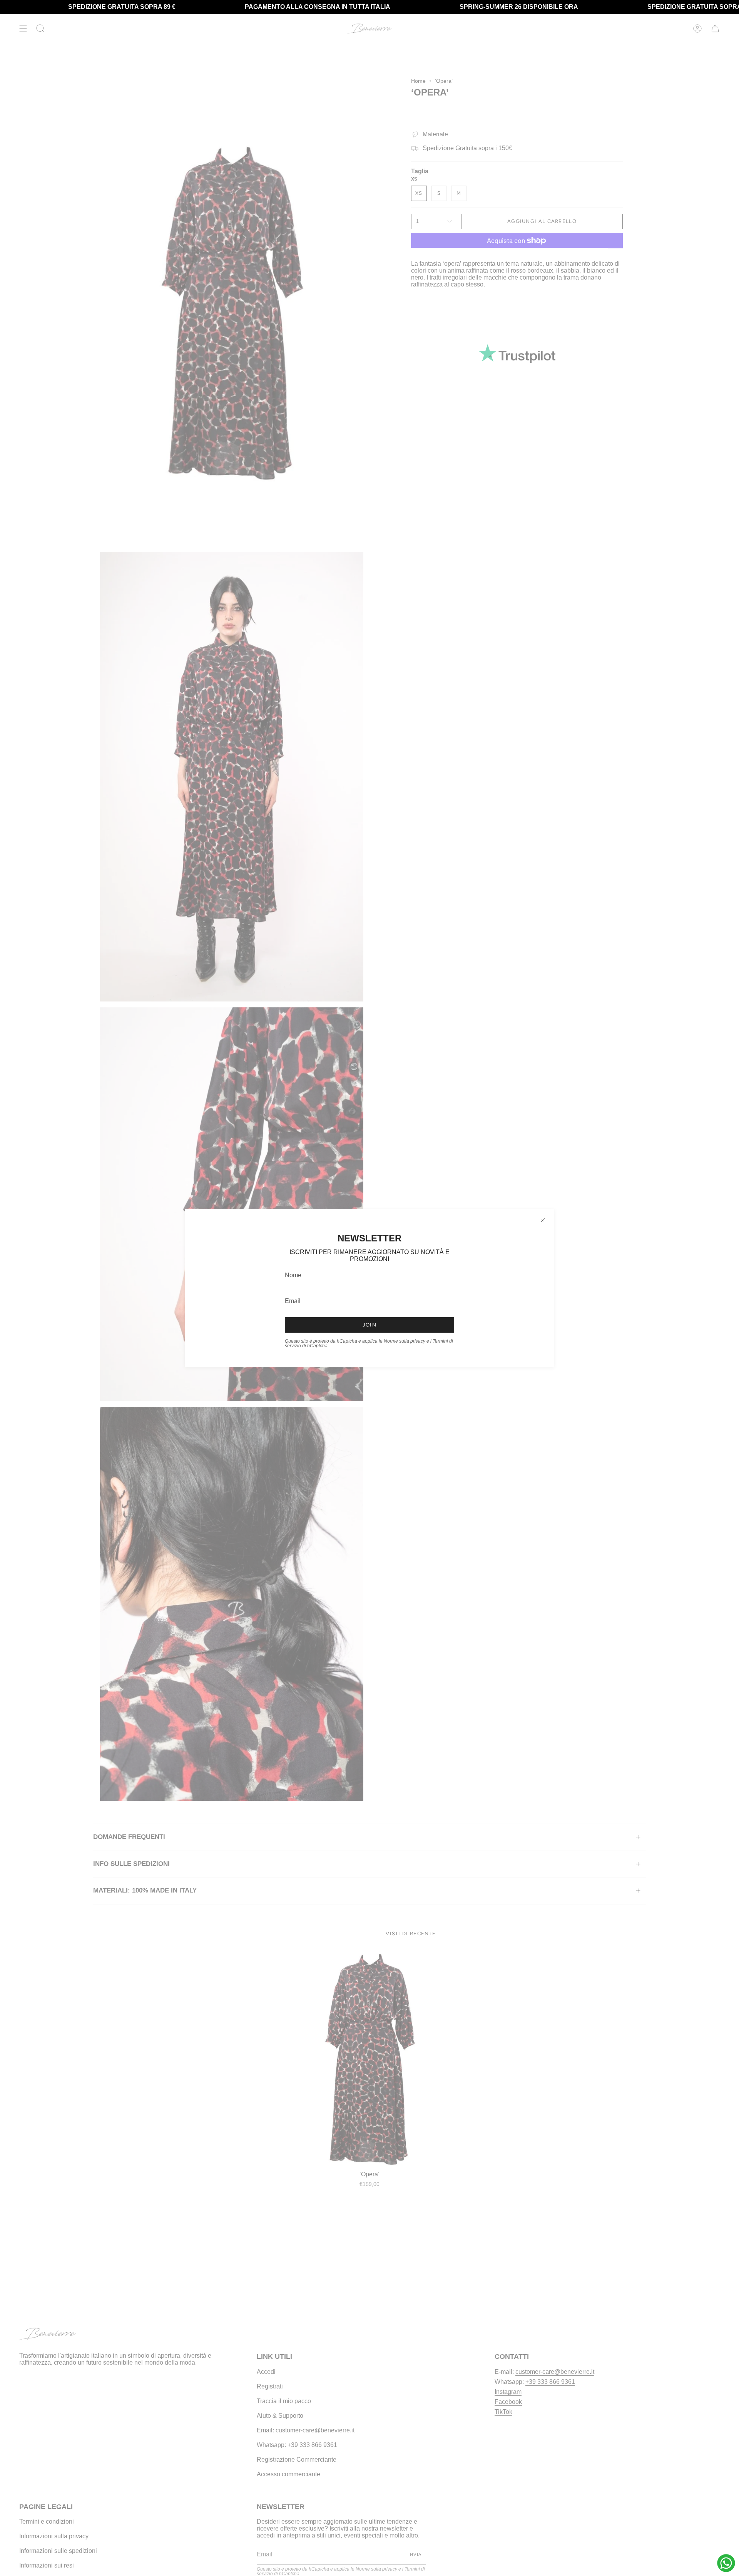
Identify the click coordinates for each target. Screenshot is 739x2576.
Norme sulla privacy (405, 1341)
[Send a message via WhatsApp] (726, 2563)
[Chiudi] (543, 1220)
